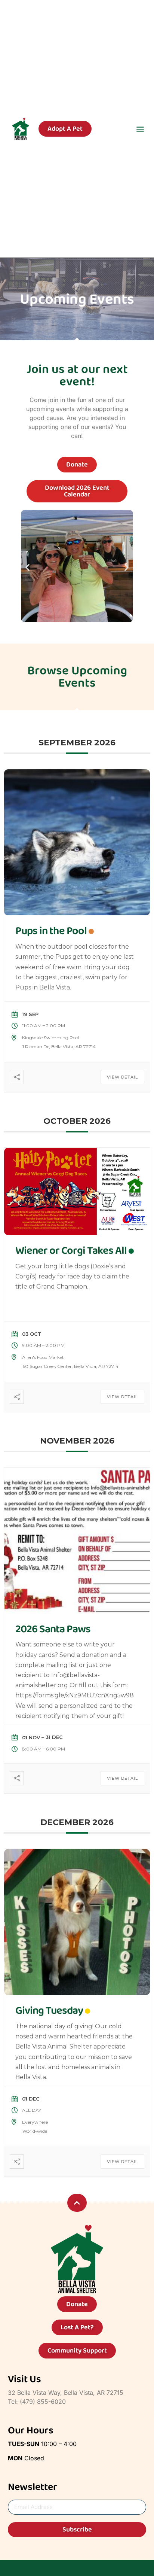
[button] (140, 129)
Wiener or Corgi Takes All (71, 1251)
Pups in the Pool (51, 931)
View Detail (122, 1077)
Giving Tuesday (49, 2011)
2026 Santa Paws (53, 1629)
